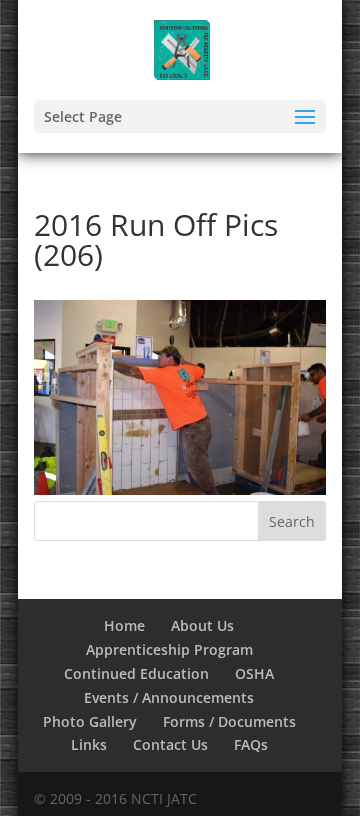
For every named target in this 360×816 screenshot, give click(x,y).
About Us (202, 625)
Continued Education (136, 673)
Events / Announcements (169, 697)
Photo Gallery (90, 721)
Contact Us (170, 744)
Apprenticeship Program (169, 649)
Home (124, 625)
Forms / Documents (229, 721)
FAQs (251, 744)
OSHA (254, 673)
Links (89, 744)
